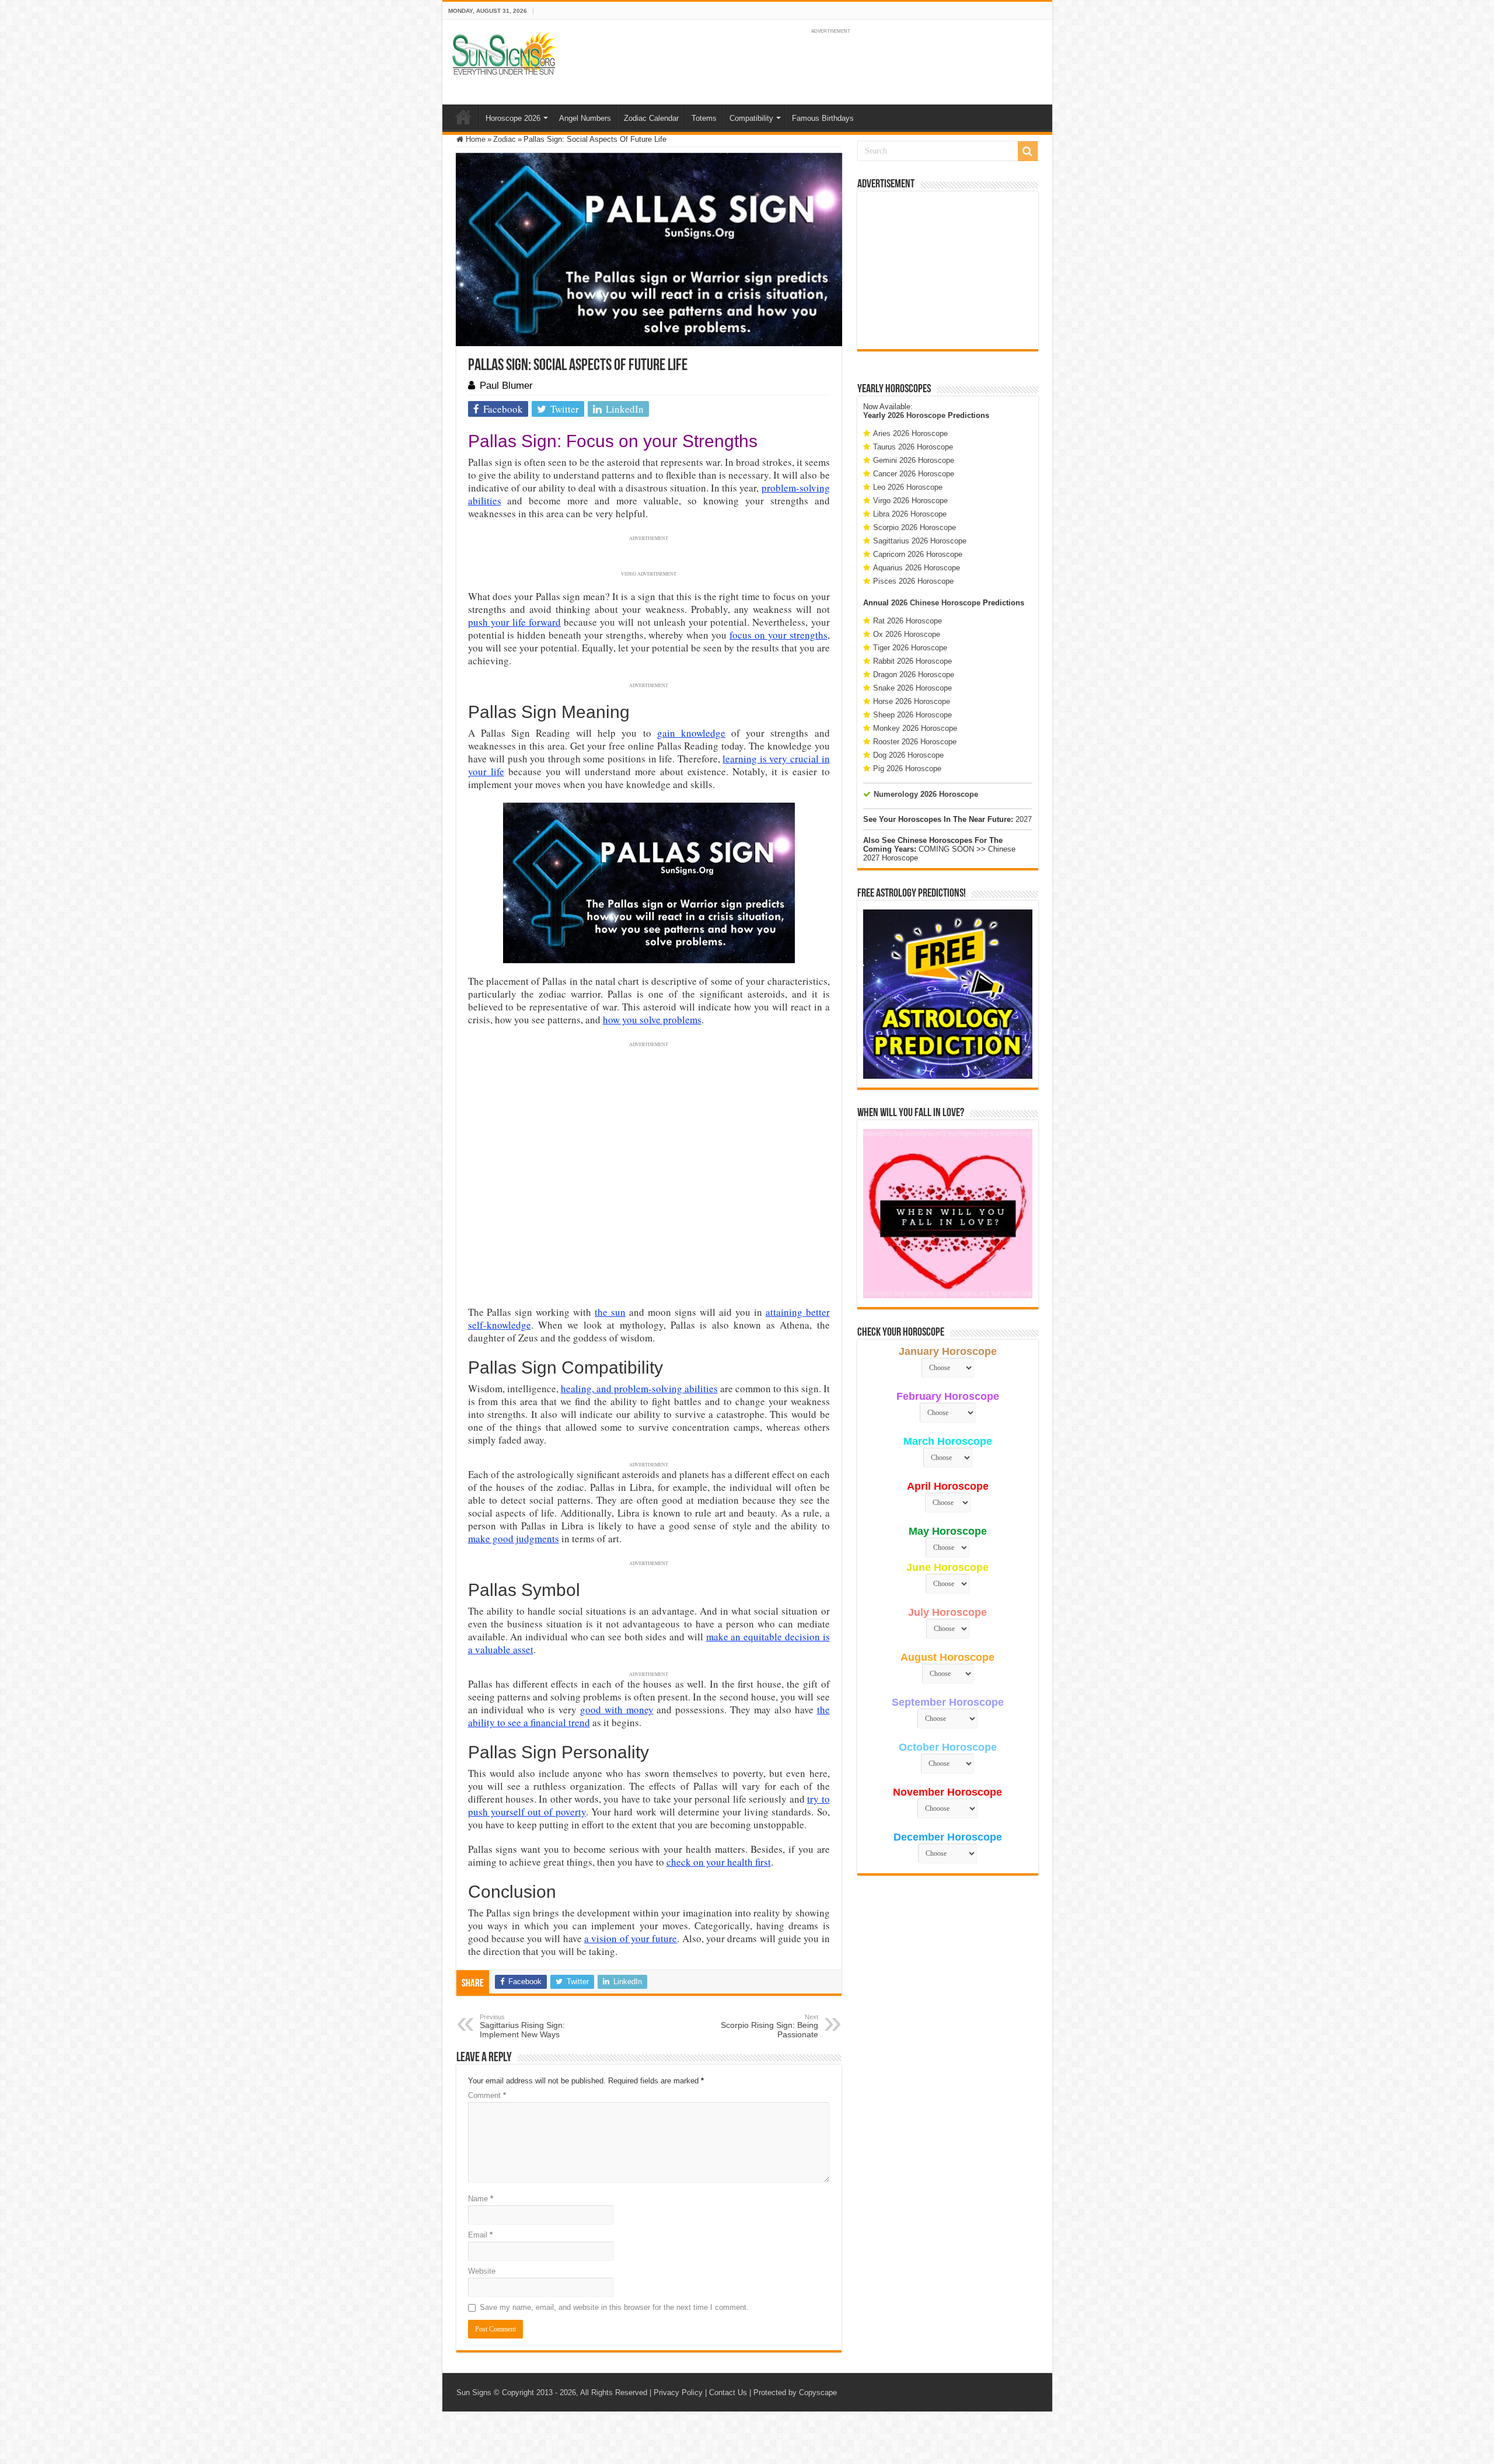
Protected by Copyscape (795, 2392)
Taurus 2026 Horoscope (913, 447)
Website (482, 2271)
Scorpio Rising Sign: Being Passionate (769, 2026)
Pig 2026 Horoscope (907, 769)
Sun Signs (474, 2392)
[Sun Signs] (504, 53)
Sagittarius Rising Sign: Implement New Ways (522, 2026)
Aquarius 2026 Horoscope (917, 568)
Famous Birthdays (823, 118)
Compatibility (751, 118)
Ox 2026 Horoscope (907, 634)
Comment (487, 2095)
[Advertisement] (948, 270)
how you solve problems (652, 1020)
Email (480, 2235)
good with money (617, 1710)
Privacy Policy (678, 2392)
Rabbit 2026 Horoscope (912, 661)
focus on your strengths (779, 635)
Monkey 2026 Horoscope (915, 728)
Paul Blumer (506, 386)
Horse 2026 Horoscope (912, 701)
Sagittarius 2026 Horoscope (920, 541)
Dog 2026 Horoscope (908, 755)
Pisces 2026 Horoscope (913, 581)
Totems (704, 118)
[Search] (1028, 151)
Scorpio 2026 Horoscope (914, 527)
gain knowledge (691, 733)
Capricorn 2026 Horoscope (918, 554)
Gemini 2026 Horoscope (914, 460)
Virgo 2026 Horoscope (910, 501)
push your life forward (515, 622)
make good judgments (514, 1538)
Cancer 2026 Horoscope (914, 474)
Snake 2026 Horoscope (912, 688)
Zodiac (505, 139)
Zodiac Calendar (651, 118)
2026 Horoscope (917, 415)
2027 (1024, 819)
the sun (610, 1312)
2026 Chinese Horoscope (936, 603)
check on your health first (719, 1862)
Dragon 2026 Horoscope (914, 675)
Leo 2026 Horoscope (908, 487)
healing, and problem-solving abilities (639, 1388)
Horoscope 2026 (513, 118)
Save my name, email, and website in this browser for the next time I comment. (614, 2307)
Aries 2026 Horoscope (910, 433)
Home (463, 117)
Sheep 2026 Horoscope (912, 715)
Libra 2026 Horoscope (910, 514)
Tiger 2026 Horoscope (910, 648)
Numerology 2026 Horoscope (926, 794)
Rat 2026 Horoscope (907, 621)
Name (481, 2199)
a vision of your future (631, 1938)
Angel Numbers (585, 118)
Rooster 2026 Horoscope (915, 742)
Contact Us (728, 2392)
